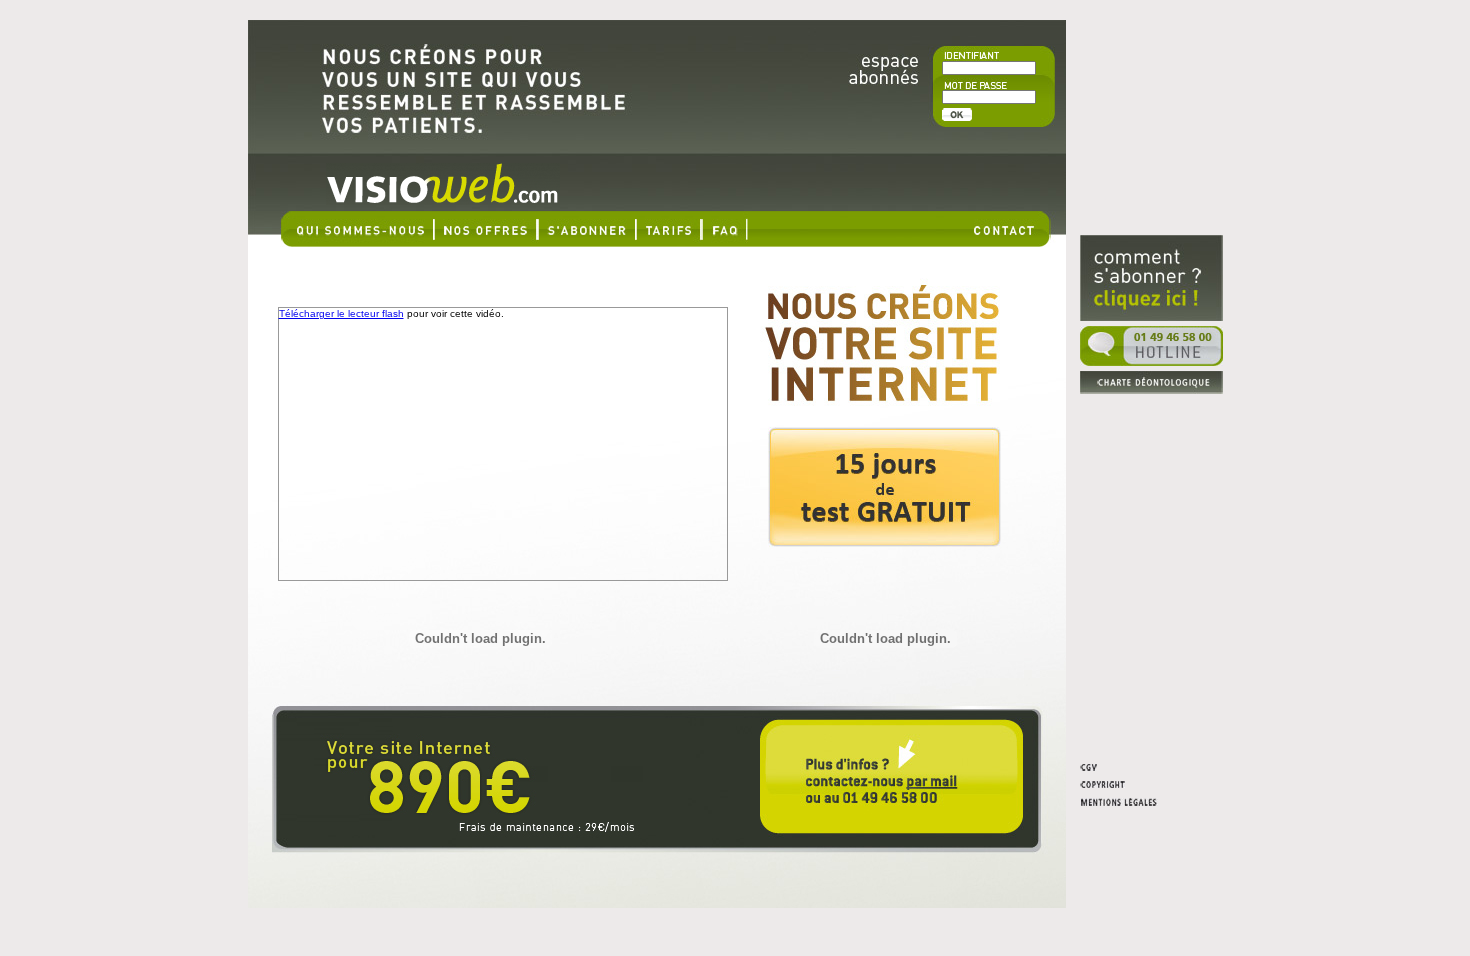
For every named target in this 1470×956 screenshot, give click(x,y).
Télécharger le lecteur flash (341, 313)
